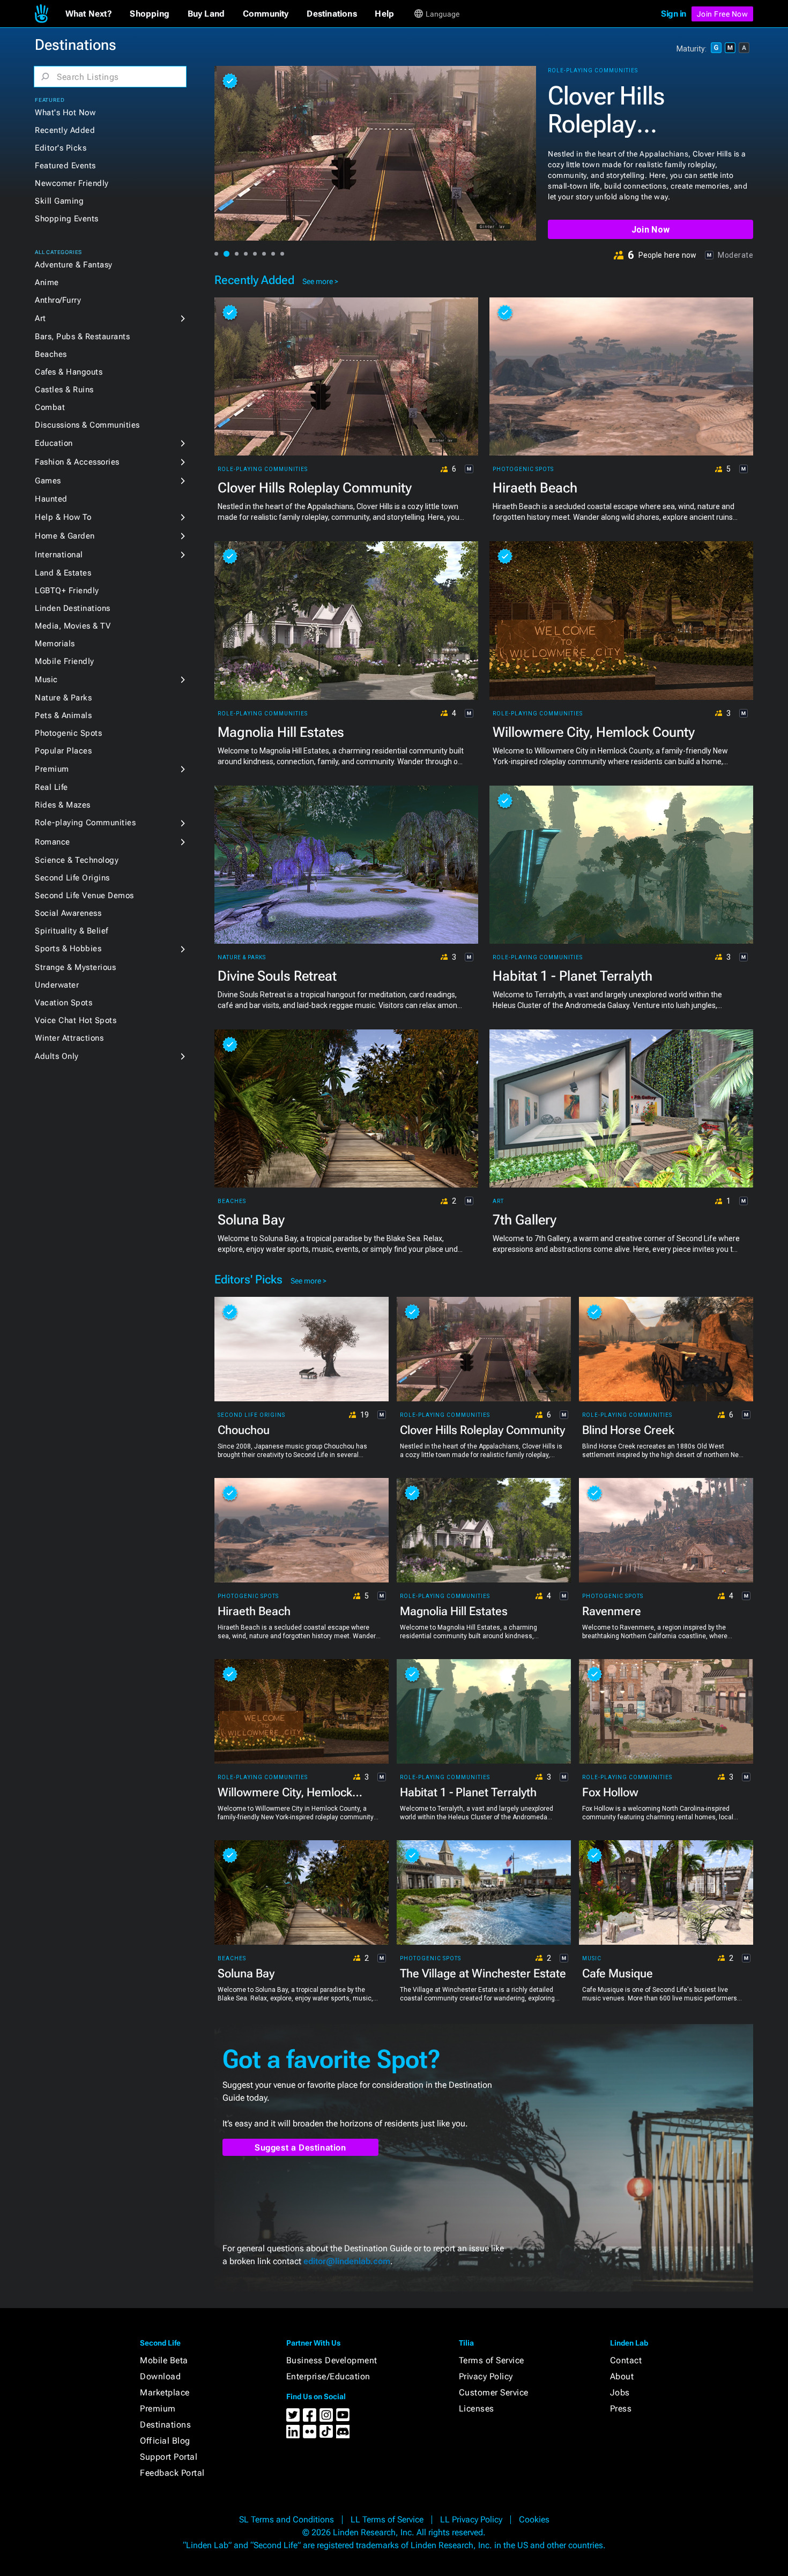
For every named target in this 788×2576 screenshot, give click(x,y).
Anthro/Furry (58, 300)
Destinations (165, 2425)
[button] (89, 14)
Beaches (51, 354)
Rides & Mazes (63, 805)
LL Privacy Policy (471, 2519)
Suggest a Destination (300, 2148)
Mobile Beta (164, 2360)
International (59, 555)
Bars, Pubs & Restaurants (82, 337)
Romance (53, 842)
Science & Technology (77, 860)
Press (621, 2409)
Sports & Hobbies (68, 949)
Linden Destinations (73, 608)
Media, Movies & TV (73, 626)
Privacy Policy (486, 2376)
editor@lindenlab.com (347, 2261)
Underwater (57, 985)
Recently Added (65, 130)
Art (40, 318)
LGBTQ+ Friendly (67, 591)
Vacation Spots (64, 1003)
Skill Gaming (59, 201)
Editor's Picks (61, 148)
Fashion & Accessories (77, 462)
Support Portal (169, 2457)
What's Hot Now (65, 113)
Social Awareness (68, 913)
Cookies (534, 2519)
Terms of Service (492, 2360)
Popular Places (63, 751)
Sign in (674, 14)
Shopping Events (67, 219)
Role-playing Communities (85, 823)
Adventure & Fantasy (74, 265)
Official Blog (165, 2441)
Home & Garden (65, 536)
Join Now (651, 230)
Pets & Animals (63, 715)
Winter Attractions (69, 1038)
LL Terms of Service (387, 2519)
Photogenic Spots (68, 733)
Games (48, 481)
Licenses (477, 2409)
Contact (626, 2360)
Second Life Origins (72, 878)
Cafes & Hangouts (69, 372)
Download (160, 2376)
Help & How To (63, 517)
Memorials (55, 644)
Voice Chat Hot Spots (76, 1020)
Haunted (51, 499)
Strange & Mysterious (75, 967)
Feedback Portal (172, 2473)
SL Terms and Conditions (287, 2519)
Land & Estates (63, 573)
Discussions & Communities (87, 425)
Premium (52, 769)
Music (46, 680)
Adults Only (57, 1056)
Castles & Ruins (64, 390)
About (622, 2376)
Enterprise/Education (328, 2376)
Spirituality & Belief (72, 931)
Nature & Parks (63, 698)
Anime (47, 282)
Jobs (620, 2392)
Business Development (332, 2360)
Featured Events (65, 166)
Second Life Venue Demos (84, 895)
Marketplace (165, 2392)
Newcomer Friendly (72, 183)
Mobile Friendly (65, 661)
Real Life (51, 787)
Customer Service (494, 2392)
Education (54, 443)
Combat (50, 407)
